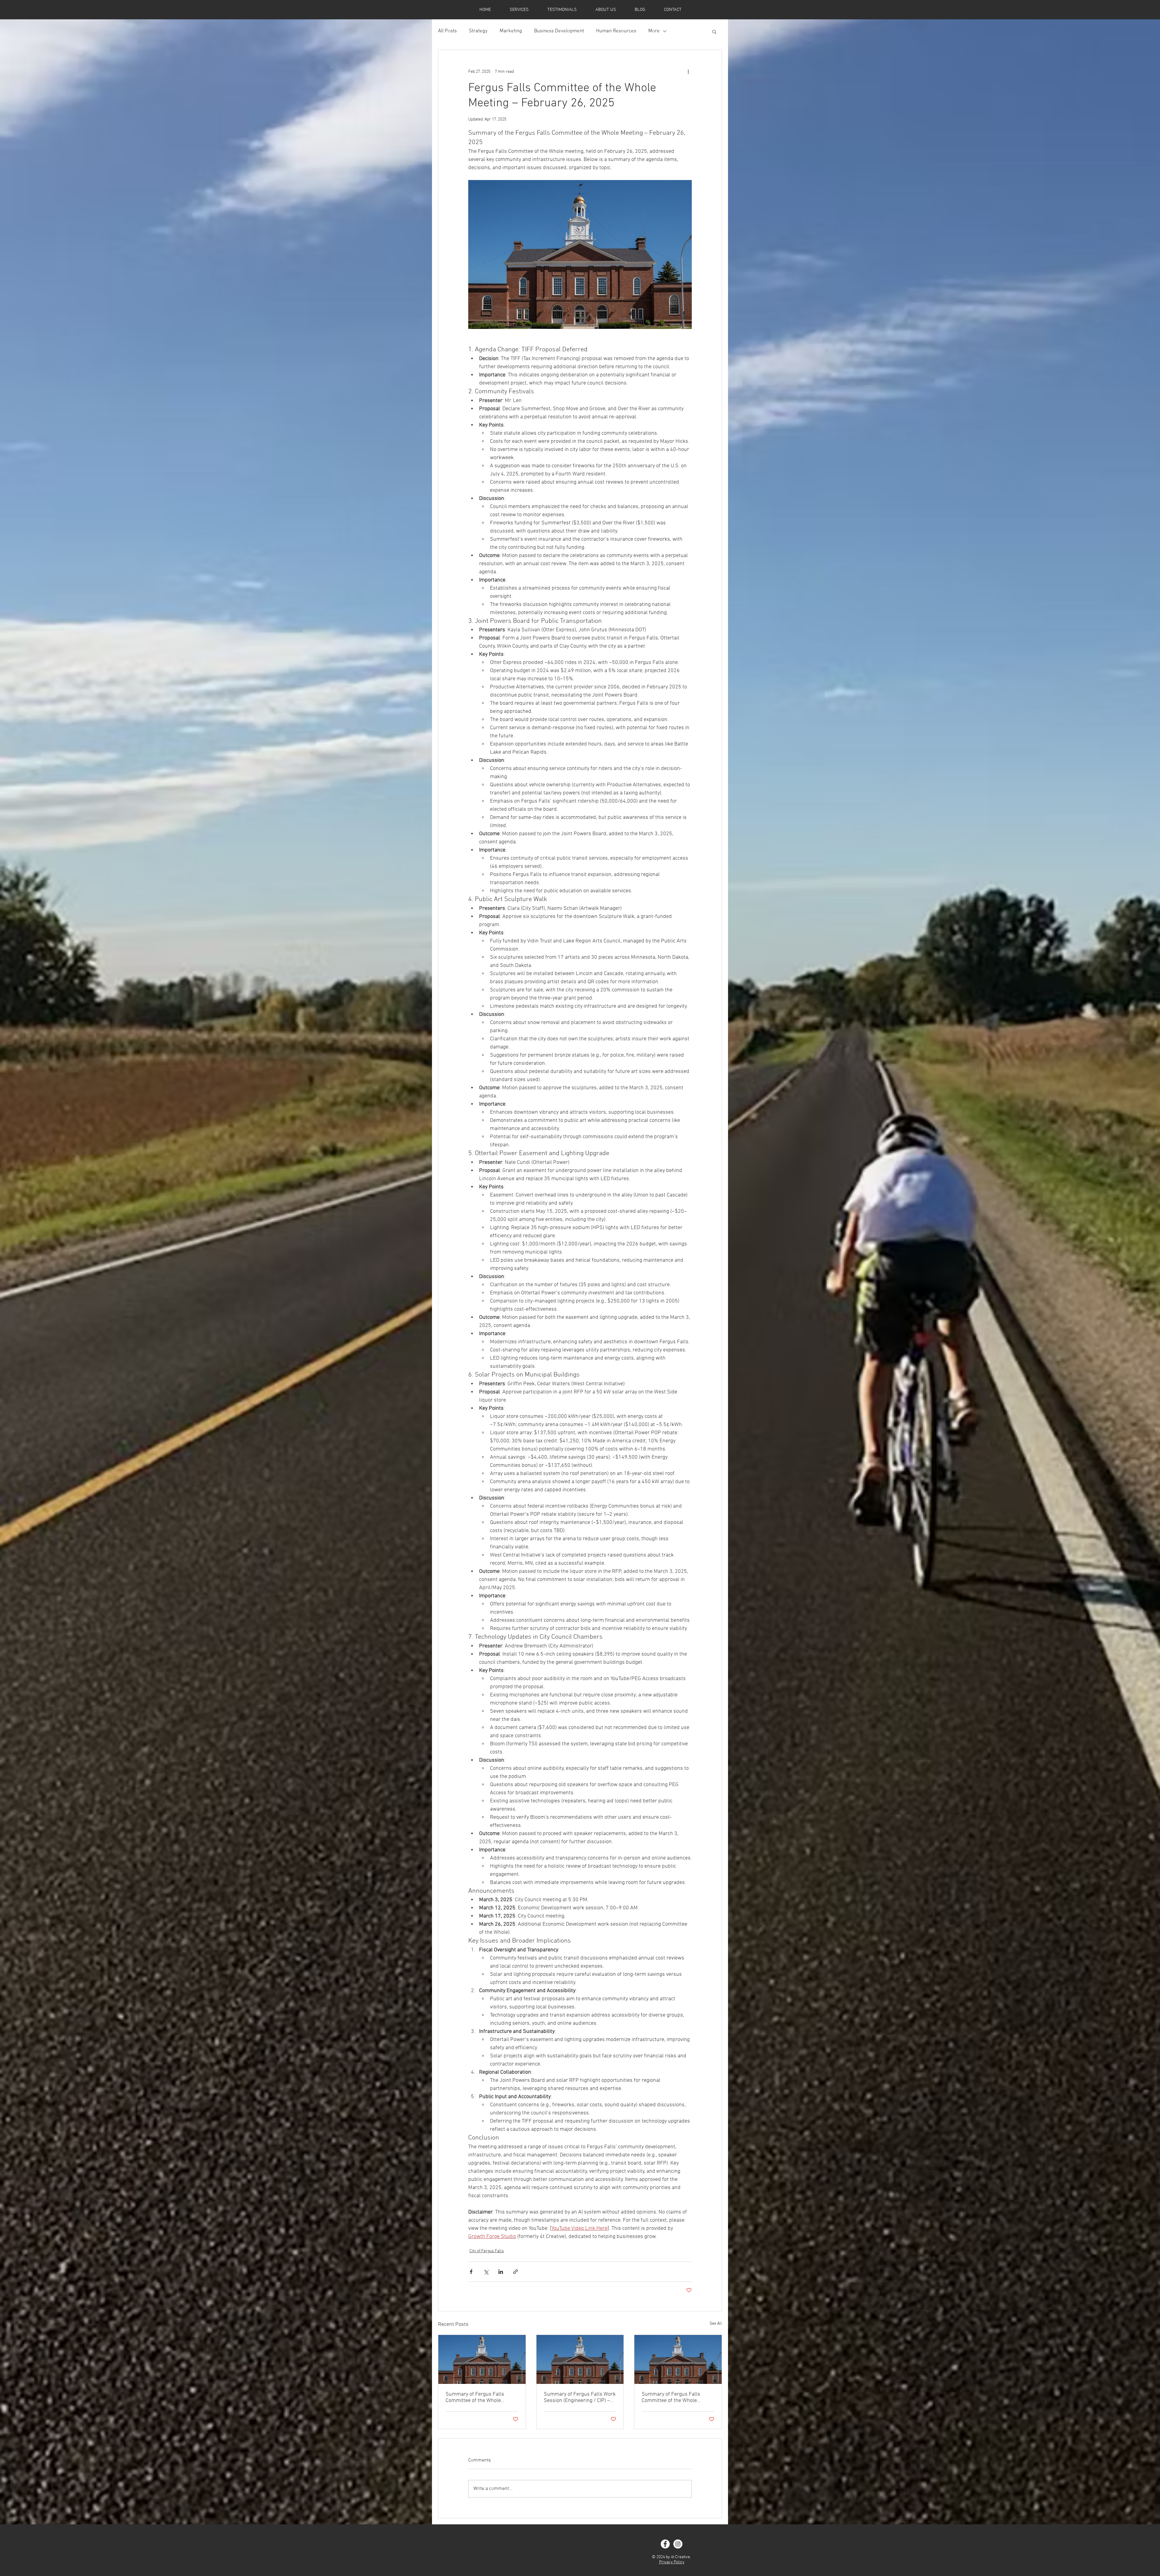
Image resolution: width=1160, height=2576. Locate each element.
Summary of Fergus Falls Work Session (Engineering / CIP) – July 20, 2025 (580, 2397)
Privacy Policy (672, 2562)
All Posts (447, 31)
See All (716, 2324)
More (654, 31)
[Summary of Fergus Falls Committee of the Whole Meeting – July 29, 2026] (482, 2359)
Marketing (511, 31)
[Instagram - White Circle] (678, 2544)
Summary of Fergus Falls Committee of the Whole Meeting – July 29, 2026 (475, 2397)
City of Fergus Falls (487, 2251)
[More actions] (688, 72)
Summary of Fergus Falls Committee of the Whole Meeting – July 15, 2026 (671, 2397)
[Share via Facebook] (471, 2272)
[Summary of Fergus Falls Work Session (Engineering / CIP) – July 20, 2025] (580, 2359)
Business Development (559, 31)
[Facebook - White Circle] (665, 2544)
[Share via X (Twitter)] (486, 2272)
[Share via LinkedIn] (501, 2272)
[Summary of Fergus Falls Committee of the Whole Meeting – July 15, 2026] (678, 2359)
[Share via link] (516, 2272)
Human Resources (616, 31)
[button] (714, 31)
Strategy (478, 31)
